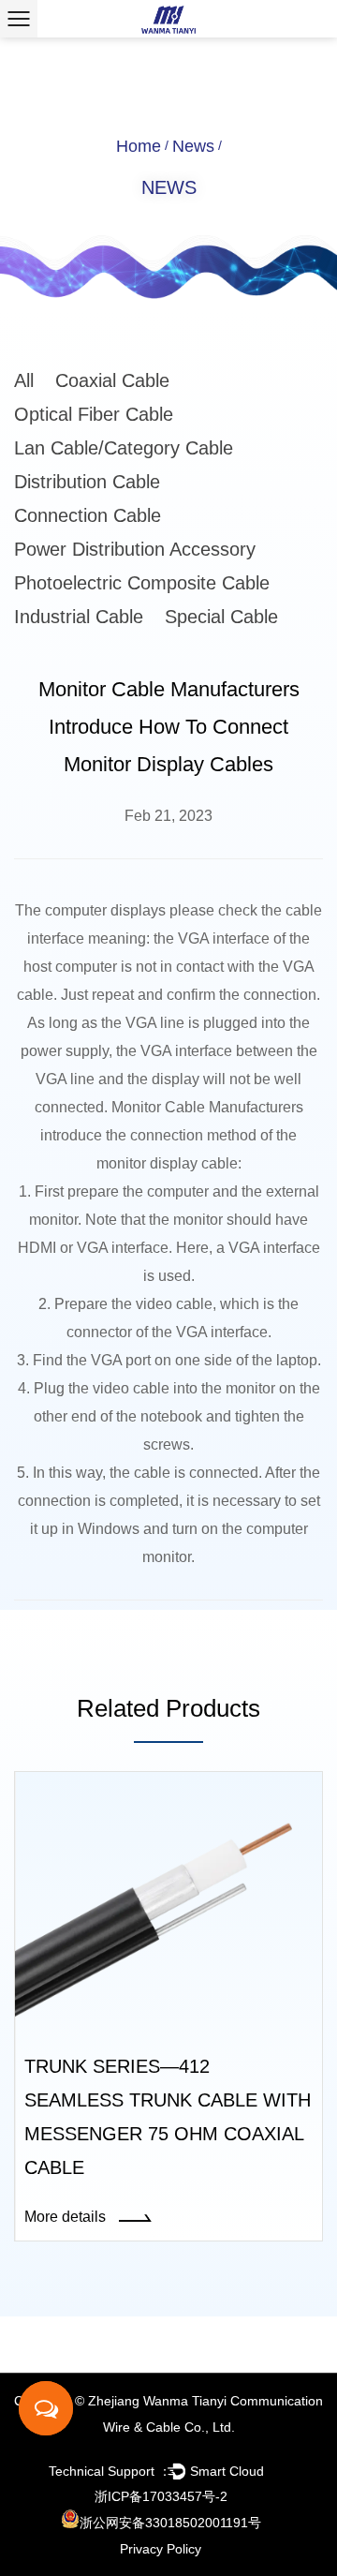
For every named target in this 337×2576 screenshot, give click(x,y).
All (24, 380)
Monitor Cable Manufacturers (207, 1107)
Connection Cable (88, 515)
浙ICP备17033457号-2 (161, 2496)
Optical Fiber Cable (94, 414)
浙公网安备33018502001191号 (170, 2523)
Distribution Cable (87, 482)
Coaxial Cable (112, 380)
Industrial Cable (79, 617)
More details (67, 2217)
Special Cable (221, 617)
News (193, 146)
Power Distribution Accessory (135, 549)
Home (139, 146)
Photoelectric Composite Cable (142, 583)
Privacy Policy (161, 2549)
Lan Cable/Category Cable (124, 448)
